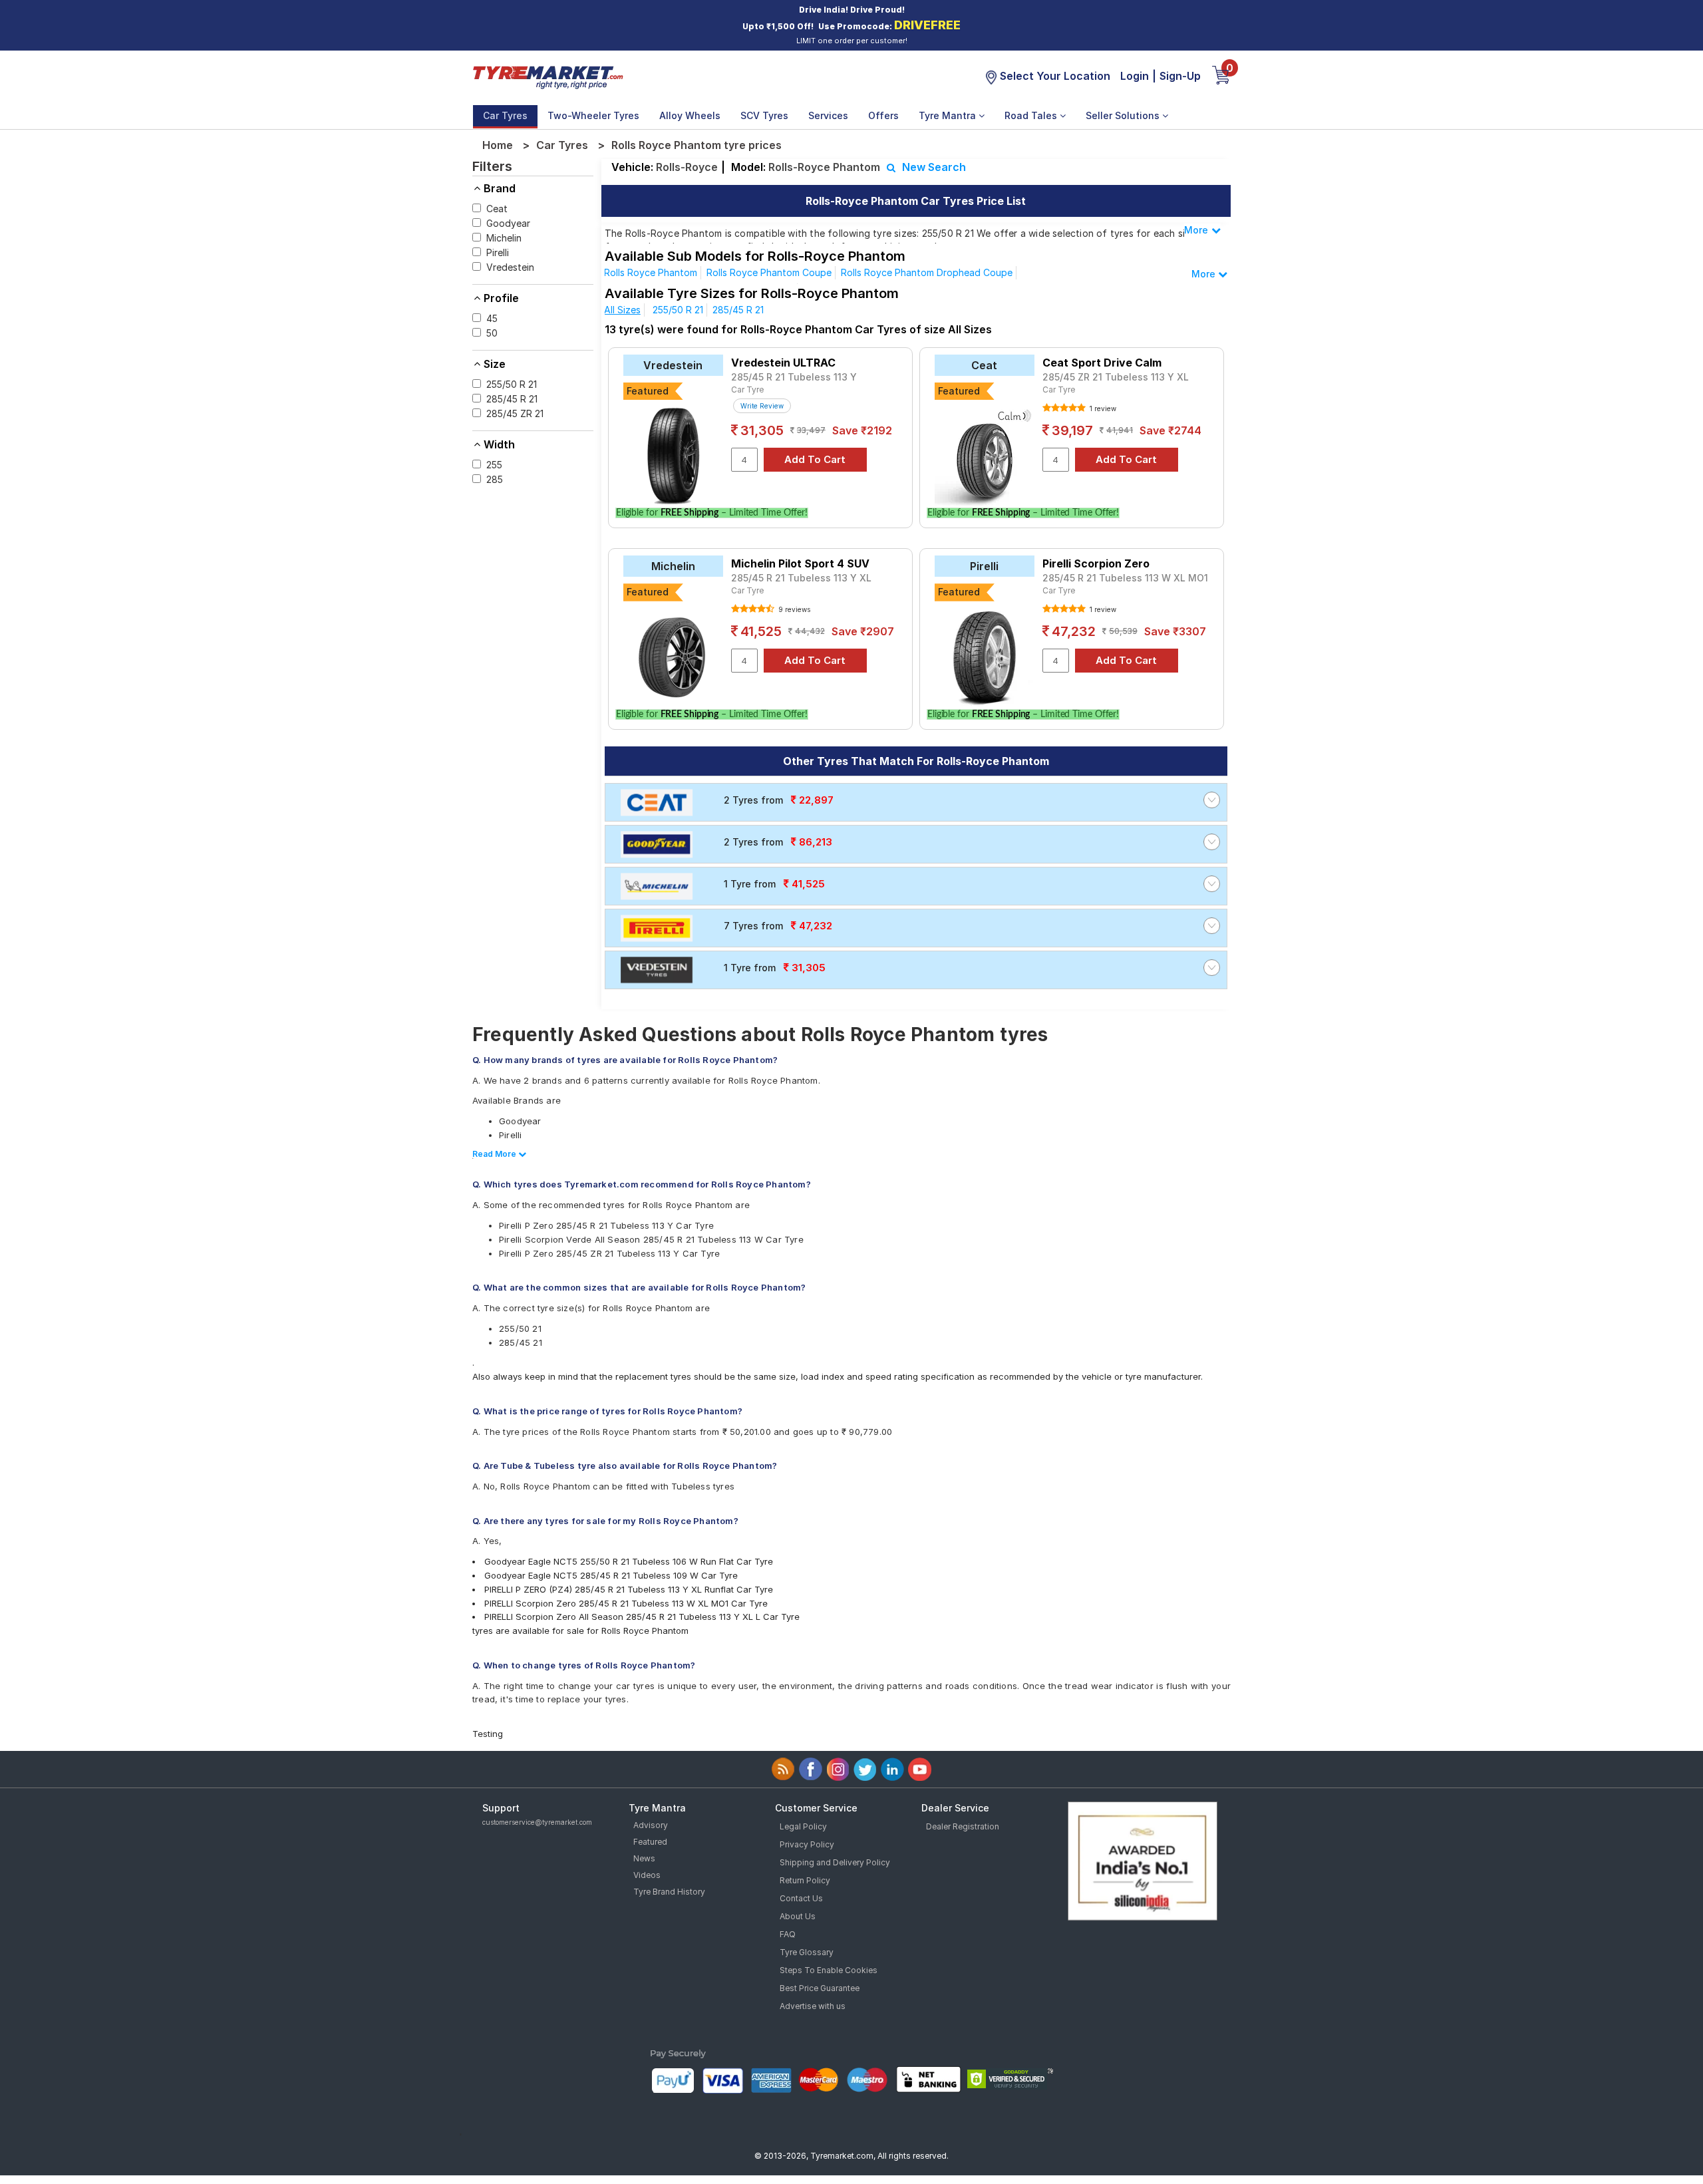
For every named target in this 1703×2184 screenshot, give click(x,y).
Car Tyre (747, 390)
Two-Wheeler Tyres (593, 115)
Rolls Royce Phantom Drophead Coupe (927, 272)
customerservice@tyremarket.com (537, 1822)
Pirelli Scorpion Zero (1096, 563)
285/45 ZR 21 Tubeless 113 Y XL (1116, 377)
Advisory (651, 1825)
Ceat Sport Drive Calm (1102, 363)
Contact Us (801, 1898)
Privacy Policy (807, 1844)
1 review (1102, 408)
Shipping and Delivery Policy (835, 1862)
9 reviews (793, 609)
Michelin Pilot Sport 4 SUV (800, 563)
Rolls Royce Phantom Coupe (769, 272)
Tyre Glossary (807, 1952)
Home (498, 145)
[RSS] (783, 1769)
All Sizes (622, 310)
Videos (647, 1875)
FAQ (788, 1934)
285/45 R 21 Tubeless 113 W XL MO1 (1125, 578)
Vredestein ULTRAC (783, 363)
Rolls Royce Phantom (651, 272)
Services (828, 115)
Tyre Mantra (949, 115)
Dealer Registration (963, 1826)
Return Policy (805, 1880)
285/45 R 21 (738, 310)
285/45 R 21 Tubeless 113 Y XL (801, 578)
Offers (883, 115)
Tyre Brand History (669, 1892)
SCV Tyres (764, 115)
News (644, 1858)
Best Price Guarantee (820, 1988)
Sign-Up (1180, 76)
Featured (650, 1842)
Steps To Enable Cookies (829, 1970)
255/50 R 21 (678, 310)
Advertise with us (813, 2006)
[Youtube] (920, 1769)
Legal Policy (803, 1826)
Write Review (762, 406)
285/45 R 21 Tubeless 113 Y (794, 377)
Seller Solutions (1124, 115)
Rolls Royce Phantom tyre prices (697, 145)
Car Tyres (505, 115)
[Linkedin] (892, 1769)
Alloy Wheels (690, 115)
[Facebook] (811, 1769)
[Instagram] (838, 1769)
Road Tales (1032, 115)
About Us (798, 1916)
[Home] (547, 76)
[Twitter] (865, 1769)
